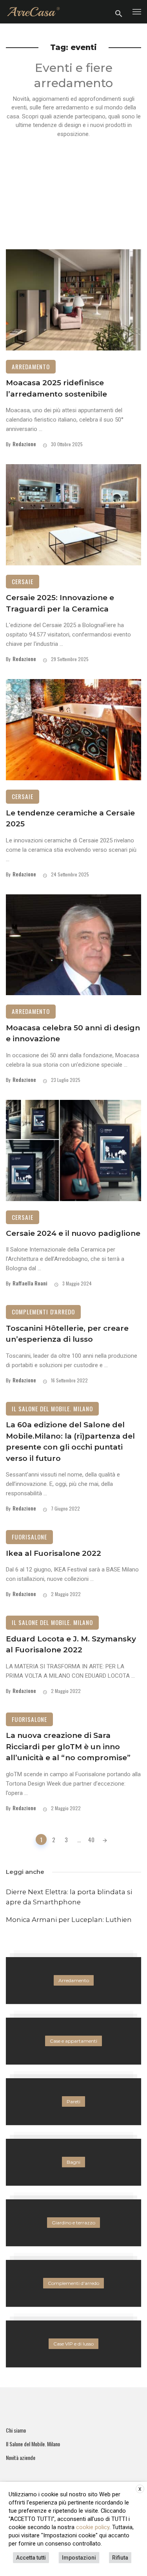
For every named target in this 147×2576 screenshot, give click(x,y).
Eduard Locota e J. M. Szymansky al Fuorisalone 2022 (71, 1645)
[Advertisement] (73, 190)
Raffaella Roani (30, 1283)
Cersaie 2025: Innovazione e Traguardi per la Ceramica (60, 603)
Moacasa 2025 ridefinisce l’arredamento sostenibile (56, 388)
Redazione (24, 444)
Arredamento (31, 366)
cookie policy (93, 2527)
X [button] (140, 2489)
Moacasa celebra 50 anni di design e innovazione (73, 1033)
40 (91, 1839)
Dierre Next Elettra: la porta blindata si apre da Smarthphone (69, 1897)
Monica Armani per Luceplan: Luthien (69, 1920)
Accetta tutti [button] (31, 2558)
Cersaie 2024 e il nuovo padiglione (73, 1233)
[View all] (73, 1981)
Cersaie (23, 581)
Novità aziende (21, 2458)
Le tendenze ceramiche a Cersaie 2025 (70, 819)
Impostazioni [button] (79, 2558)
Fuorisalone (29, 1537)
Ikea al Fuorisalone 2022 (54, 1553)
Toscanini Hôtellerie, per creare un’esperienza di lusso (67, 1334)
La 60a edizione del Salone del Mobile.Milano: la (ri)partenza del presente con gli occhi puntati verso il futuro (70, 1442)
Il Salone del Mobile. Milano (52, 1409)
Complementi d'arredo (43, 1312)
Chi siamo (16, 2430)
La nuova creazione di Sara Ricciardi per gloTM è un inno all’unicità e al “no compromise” (68, 1747)
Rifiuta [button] (120, 2558)
